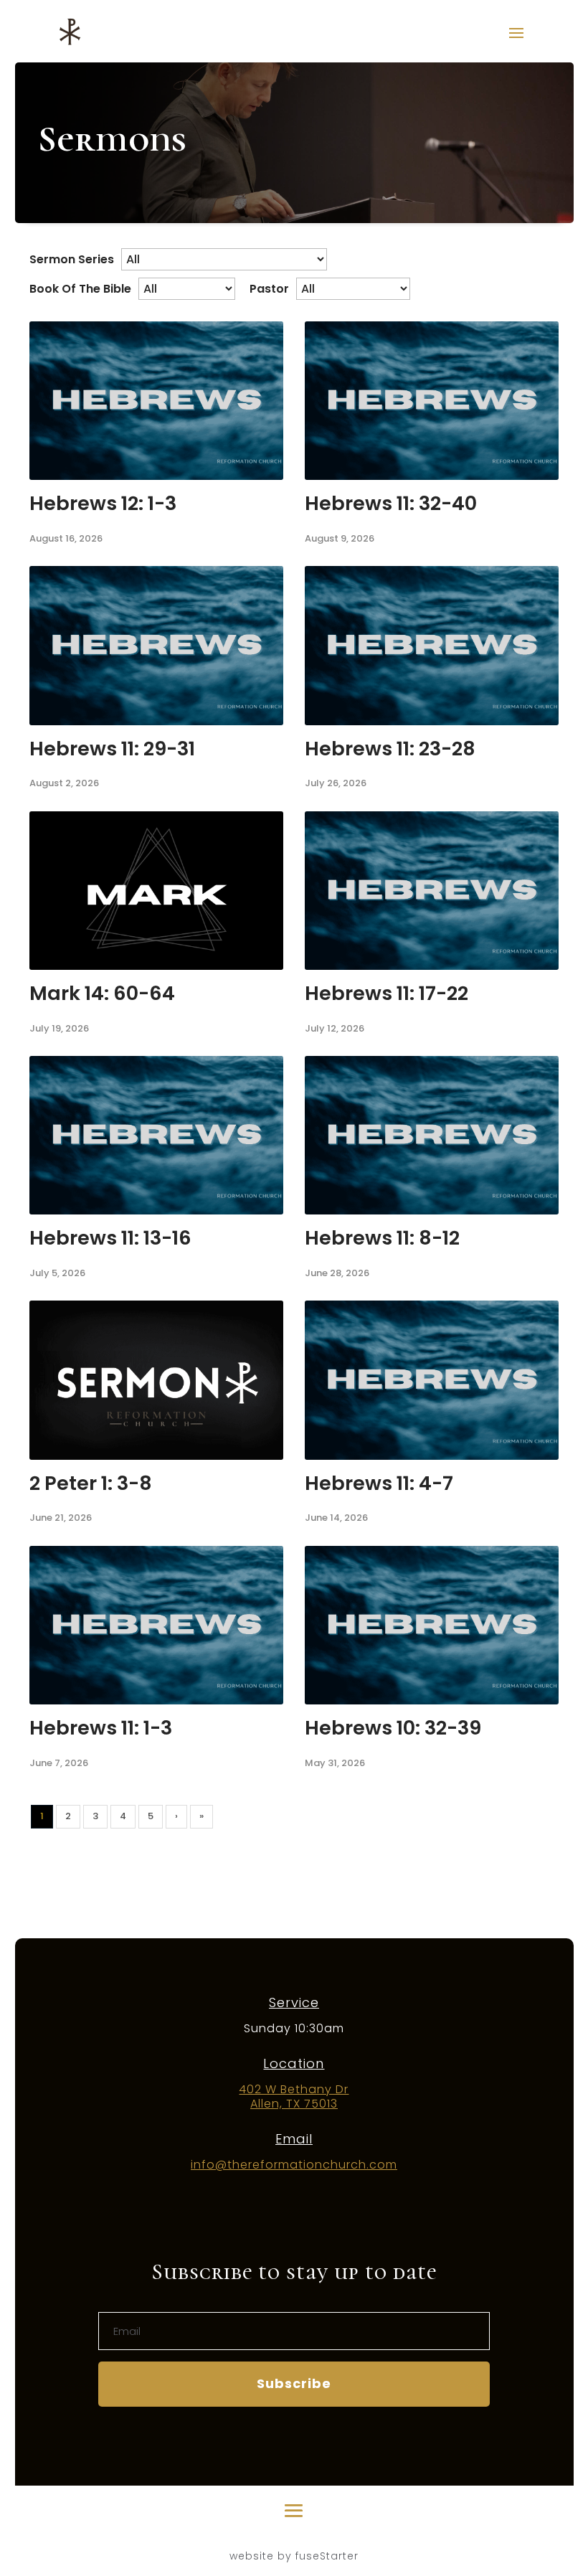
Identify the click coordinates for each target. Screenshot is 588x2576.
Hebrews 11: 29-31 (112, 749)
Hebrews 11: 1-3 (101, 1728)
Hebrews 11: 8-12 (382, 1238)
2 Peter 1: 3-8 (91, 1483)
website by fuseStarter (294, 2556)
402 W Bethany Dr (294, 2089)
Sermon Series (72, 259)
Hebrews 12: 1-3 (103, 503)
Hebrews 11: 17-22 (387, 993)
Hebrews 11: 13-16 (110, 1238)
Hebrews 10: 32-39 (393, 1728)
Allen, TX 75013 (294, 2104)
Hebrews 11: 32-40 (391, 503)
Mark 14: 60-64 (102, 993)
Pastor (269, 289)
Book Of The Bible (80, 289)
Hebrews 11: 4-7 (379, 1483)
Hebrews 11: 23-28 (390, 749)
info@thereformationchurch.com (294, 2165)
